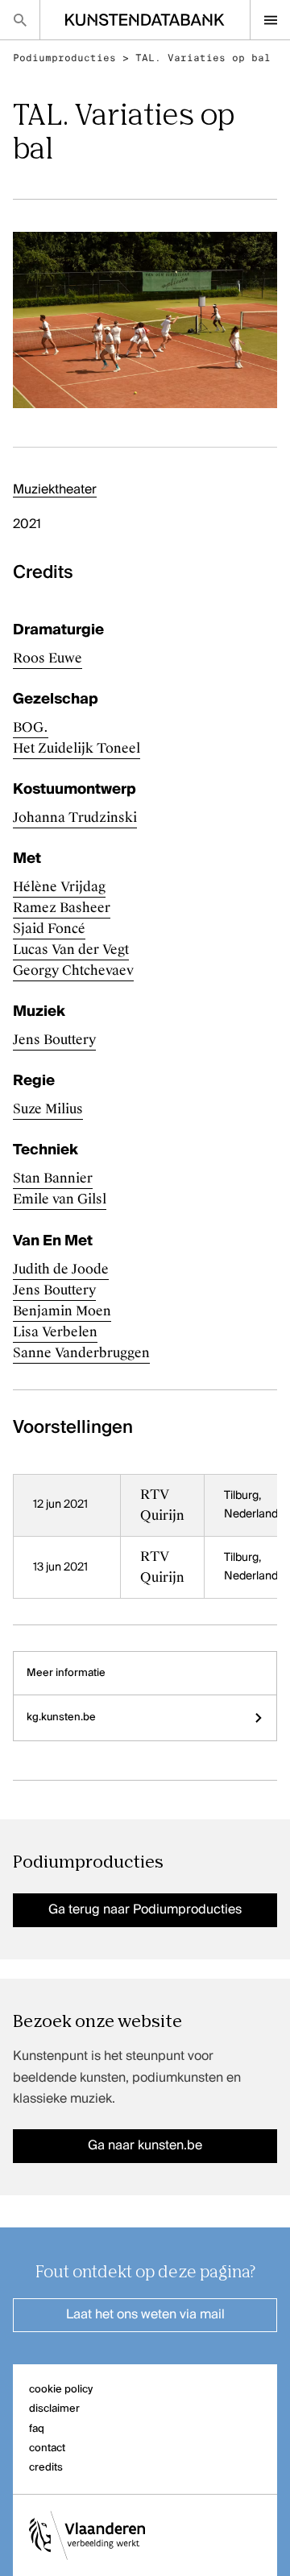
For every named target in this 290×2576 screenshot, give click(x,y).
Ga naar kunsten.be (145, 2146)
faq (37, 2429)
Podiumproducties (64, 58)
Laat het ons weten (145, 2315)
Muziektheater (55, 490)
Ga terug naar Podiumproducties (145, 1910)
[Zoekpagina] (20, 20)
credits (46, 2468)
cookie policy (61, 2390)
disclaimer (54, 2409)
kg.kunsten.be (61, 1717)
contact (47, 2448)
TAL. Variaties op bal (203, 58)
